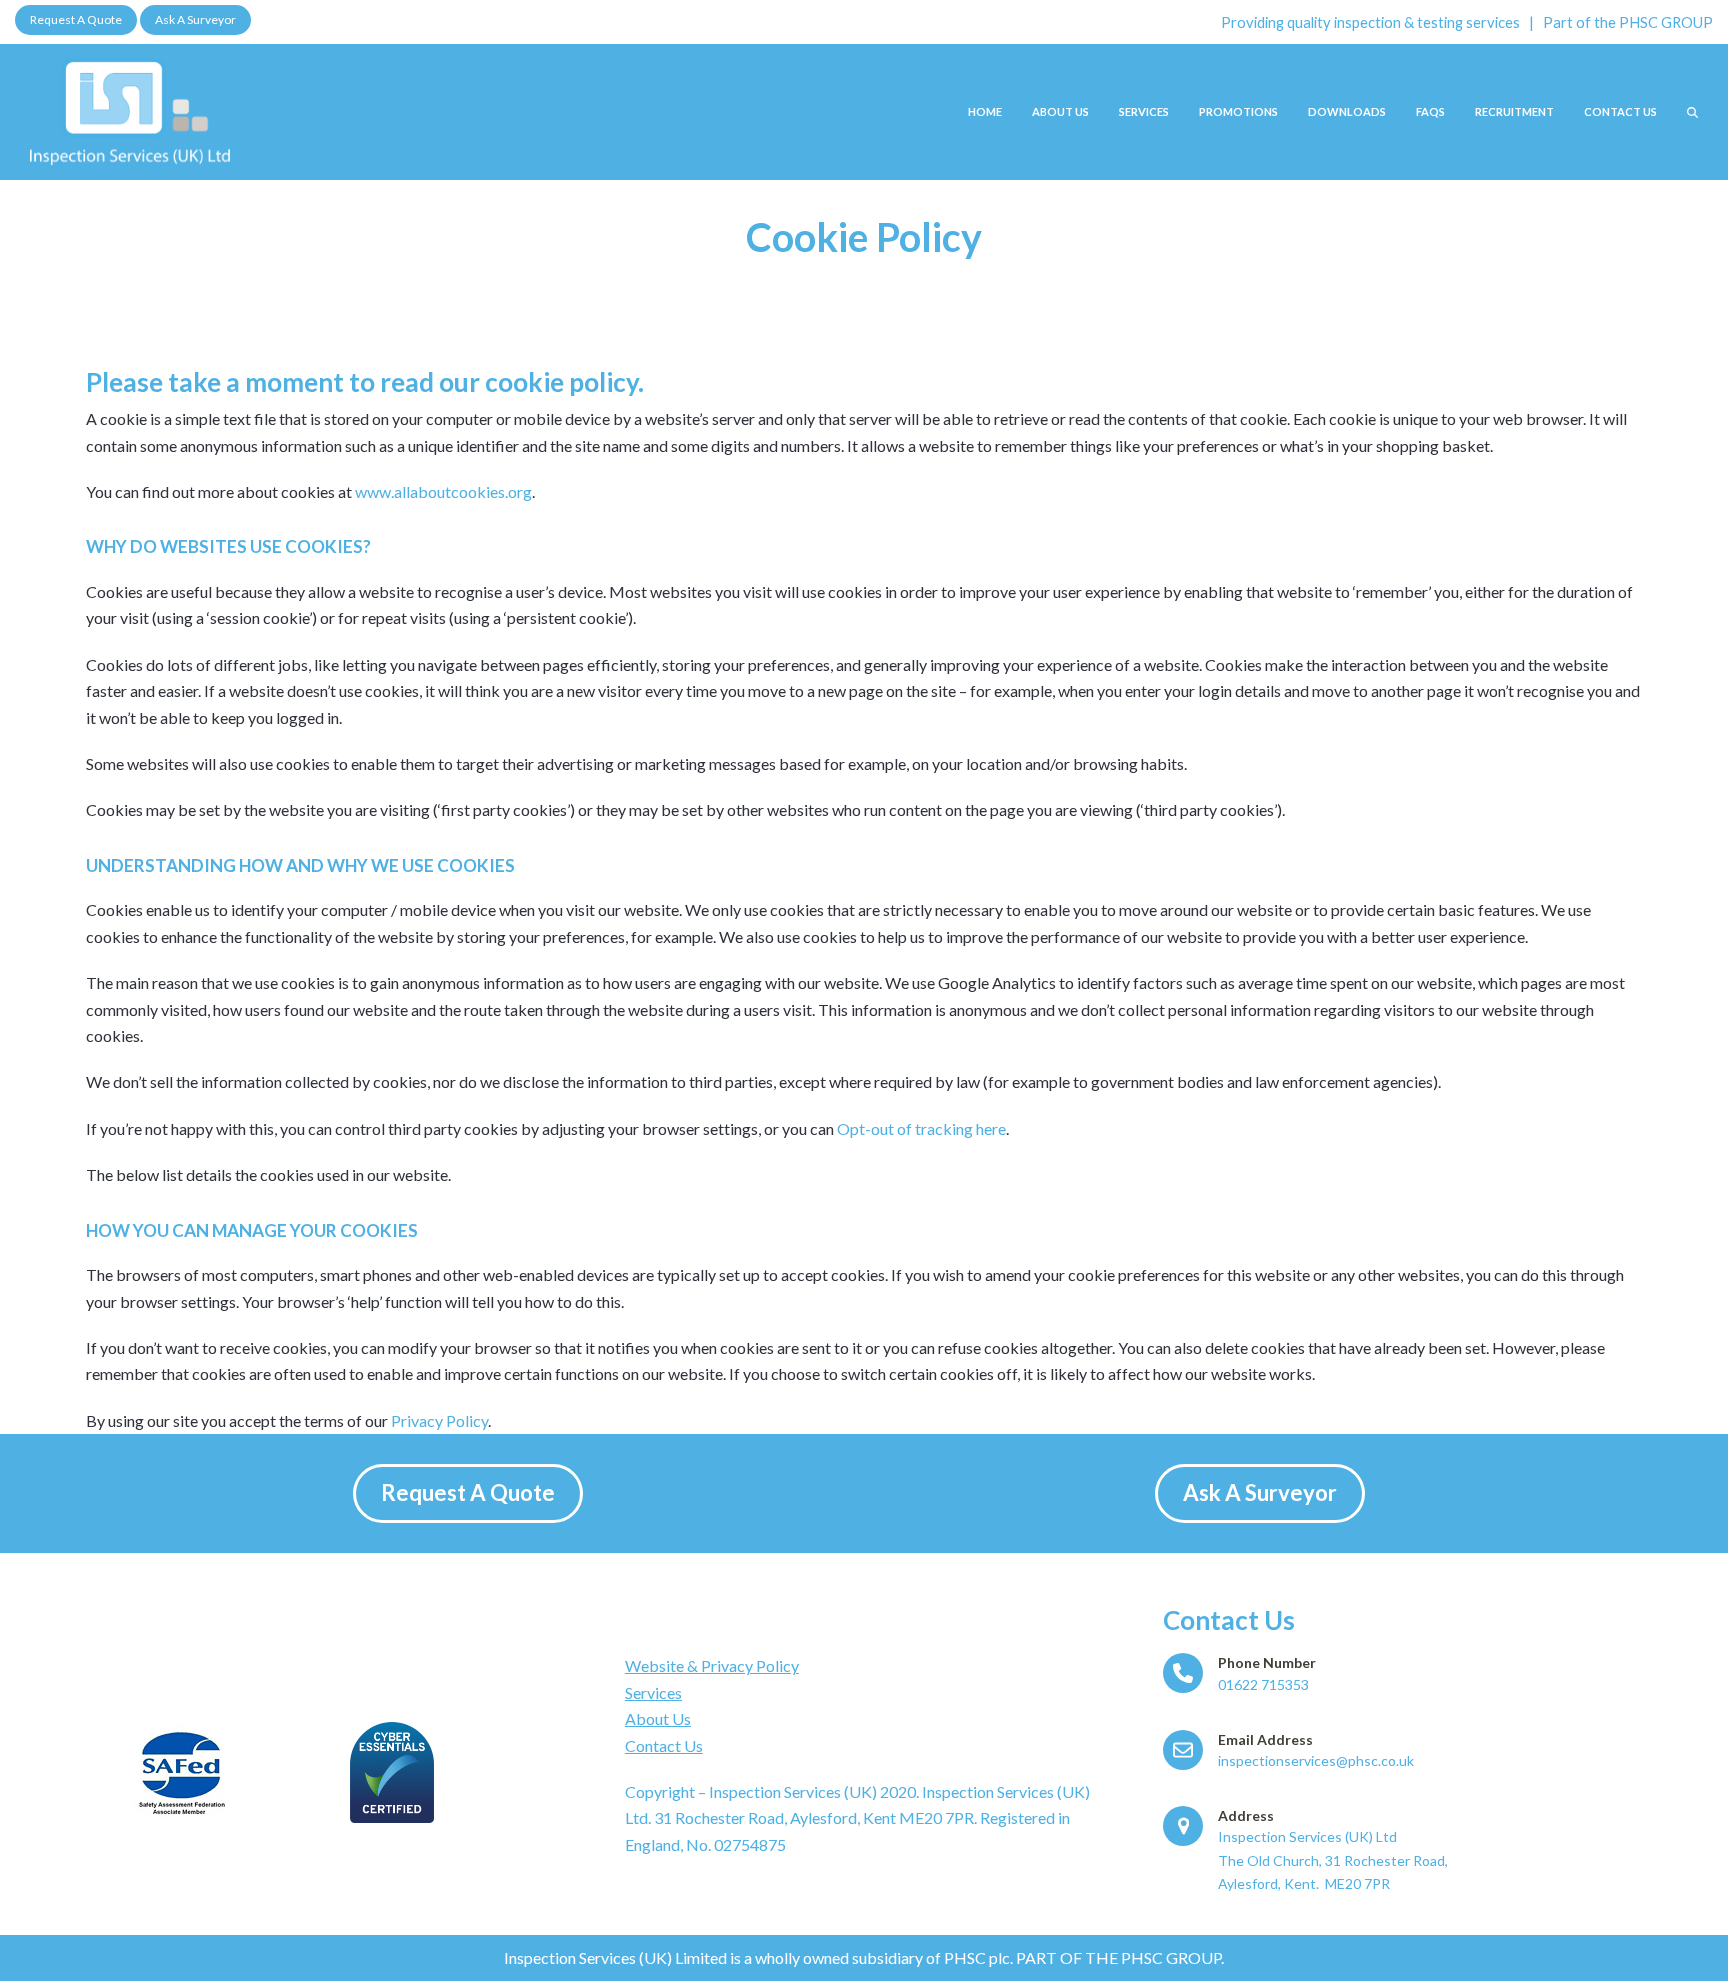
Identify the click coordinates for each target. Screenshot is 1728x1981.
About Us (658, 1718)
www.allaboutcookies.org (443, 491)
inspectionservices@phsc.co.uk (1316, 1760)
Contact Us (664, 1745)
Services (653, 1692)
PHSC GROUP (1666, 22)
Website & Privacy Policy (712, 1665)
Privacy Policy (439, 1420)
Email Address (1265, 1739)
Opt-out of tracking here (921, 1128)
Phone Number (1267, 1662)
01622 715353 (1263, 1684)
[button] (1692, 111)
